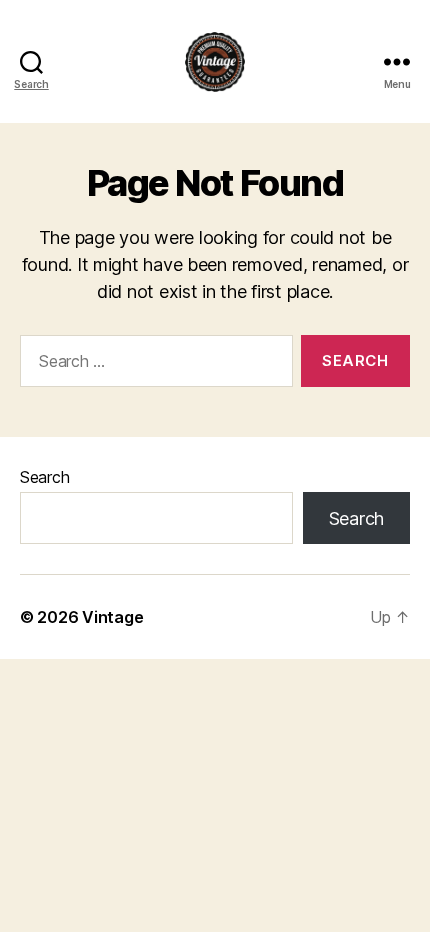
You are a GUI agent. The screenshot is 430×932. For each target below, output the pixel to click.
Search (44, 477)
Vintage (112, 617)
